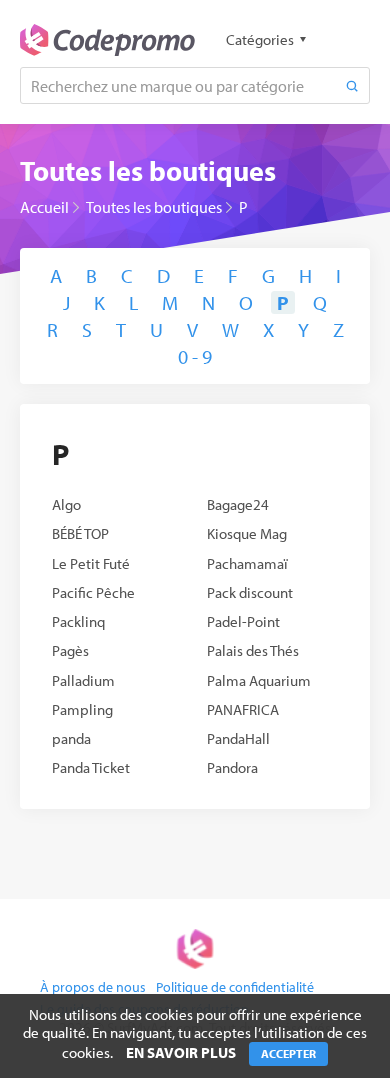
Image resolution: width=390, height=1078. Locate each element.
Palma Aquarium (259, 680)
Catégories (260, 39)
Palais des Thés (253, 650)
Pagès (70, 650)
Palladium (83, 680)
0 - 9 (195, 356)
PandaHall (238, 738)
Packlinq (78, 621)
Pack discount (250, 592)
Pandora (232, 767)
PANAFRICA (243, 709)
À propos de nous (93, 987)
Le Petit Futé (91, 563)
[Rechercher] (352, 85)
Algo (66, 504)
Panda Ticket (91, 767)
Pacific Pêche (93, 592)
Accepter (288, 1053)
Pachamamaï (247, 563)
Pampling (82, 709)
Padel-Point (243, 621)
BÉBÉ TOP (80, 533)
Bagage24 (238, 504)
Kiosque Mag (247, 533)
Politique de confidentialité (235, 987)
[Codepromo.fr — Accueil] (107, 40)
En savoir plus (181, 1052)
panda (71, 738)
